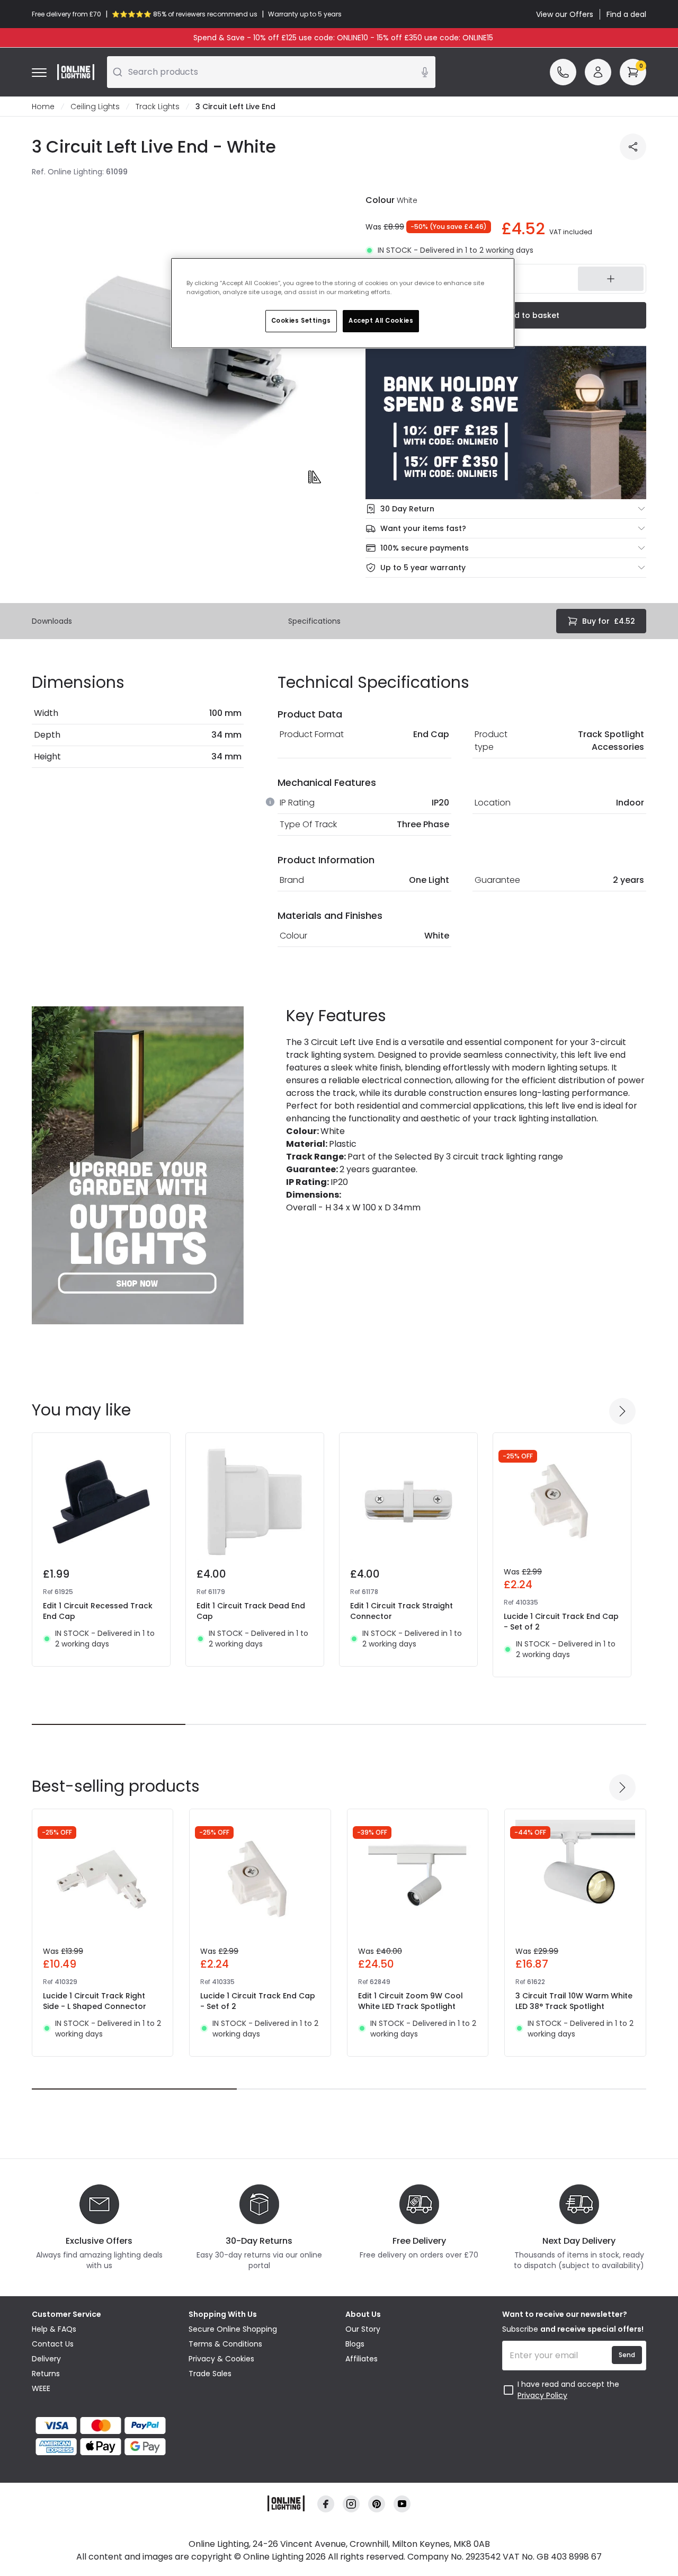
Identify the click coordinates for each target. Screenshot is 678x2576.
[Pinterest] (377, 2504)
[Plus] (611, 279)
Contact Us (53, 2344)
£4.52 (609, 621)
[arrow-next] (622, 1411)
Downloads (52, 621)
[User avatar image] (598, 72)
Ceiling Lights (95, 107)
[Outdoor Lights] (138, 1165)
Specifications (314, 621)
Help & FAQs (54, 2329)
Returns (46, 2374)
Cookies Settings (301, 321)
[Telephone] (563, 72)
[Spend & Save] (506, 423)
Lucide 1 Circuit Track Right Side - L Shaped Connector (95, 2001)
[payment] (104, 2425)
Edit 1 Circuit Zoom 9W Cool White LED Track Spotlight (411, 2001)
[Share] (633, 147)
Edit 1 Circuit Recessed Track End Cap (98, 1611)
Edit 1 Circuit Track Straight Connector (402, 1611)
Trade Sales (210, 2374)
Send (627, 2355)
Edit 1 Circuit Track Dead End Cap (251, 1611)
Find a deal (626, 14)
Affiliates (362, 2359)
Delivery (46, 2359)
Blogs (355, 2344)
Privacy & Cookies (221, 2359)
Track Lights (158, 107)
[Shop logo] (76, 72)
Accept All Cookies (381, 321)
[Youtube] (402, 2504)
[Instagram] (351, 2504)
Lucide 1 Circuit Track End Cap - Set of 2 (561, 1622)
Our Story (363, 2329)
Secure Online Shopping (233, 2329)
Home (43, 107)
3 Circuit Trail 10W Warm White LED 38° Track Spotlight (574, 2001)
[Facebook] (326, 2504)
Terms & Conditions (225, 2344)
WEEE (41, 2388)
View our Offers (565, 14)
